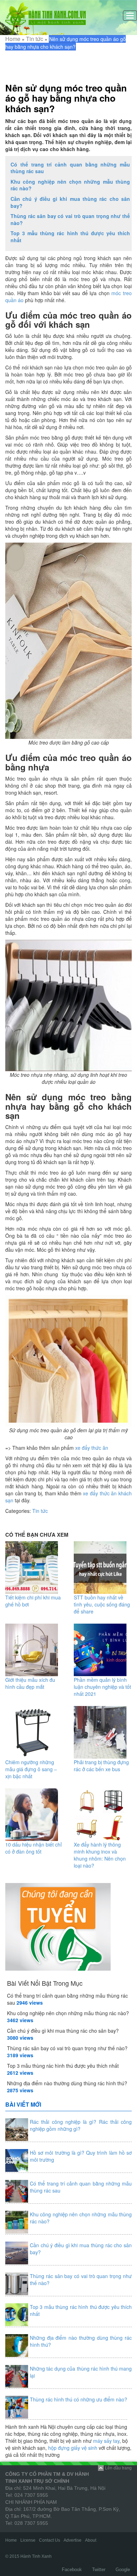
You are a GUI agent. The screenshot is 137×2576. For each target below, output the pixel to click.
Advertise (73, 2540)
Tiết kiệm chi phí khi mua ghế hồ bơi (33, 1601)
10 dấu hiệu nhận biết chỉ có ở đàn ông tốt (34, 1848)
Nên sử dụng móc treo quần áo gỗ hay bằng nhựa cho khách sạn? (66, 98)
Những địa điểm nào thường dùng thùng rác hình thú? (67, 2083)
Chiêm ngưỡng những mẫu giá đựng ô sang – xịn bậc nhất (31, 1769)
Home (13, 39)
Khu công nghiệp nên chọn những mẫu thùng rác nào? (70, 185)
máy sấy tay (106, 2441)
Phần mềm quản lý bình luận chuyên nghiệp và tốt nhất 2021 (102, 1687)
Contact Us (50, 2540)
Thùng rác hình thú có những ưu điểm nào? (79, 2399)
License (28, 2540)
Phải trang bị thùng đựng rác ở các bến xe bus (101, 1766)
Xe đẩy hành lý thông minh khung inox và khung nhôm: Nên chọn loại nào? (100, 1855)
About (91, 2540)
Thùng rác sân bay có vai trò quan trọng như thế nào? (70, 219)
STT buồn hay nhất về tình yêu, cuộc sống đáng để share (102, 1604)
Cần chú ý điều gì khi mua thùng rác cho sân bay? (70, 202)
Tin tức (35, 39)
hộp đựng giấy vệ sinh (73, 2448)
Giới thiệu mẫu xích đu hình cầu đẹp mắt (30, 1683)
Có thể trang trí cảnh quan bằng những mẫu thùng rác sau (70, 168)
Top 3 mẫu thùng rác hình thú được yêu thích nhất (70, 237)
